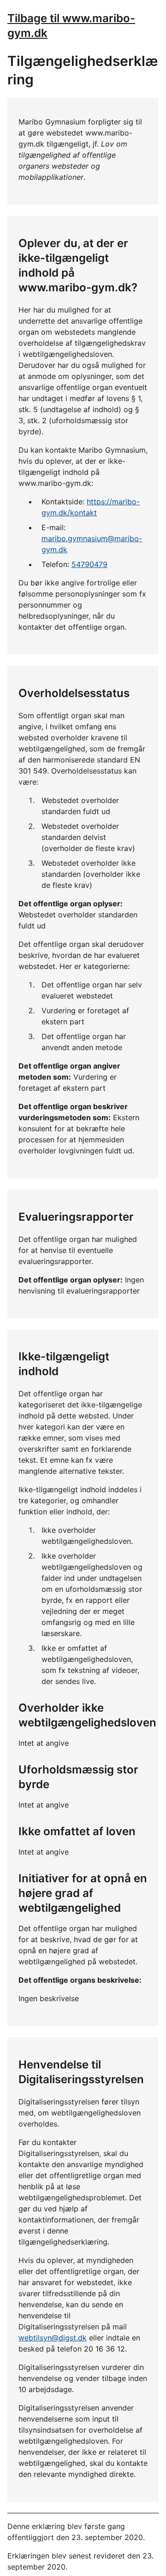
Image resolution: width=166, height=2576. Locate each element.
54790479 (89, 564)
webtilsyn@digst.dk (53, 2338)
